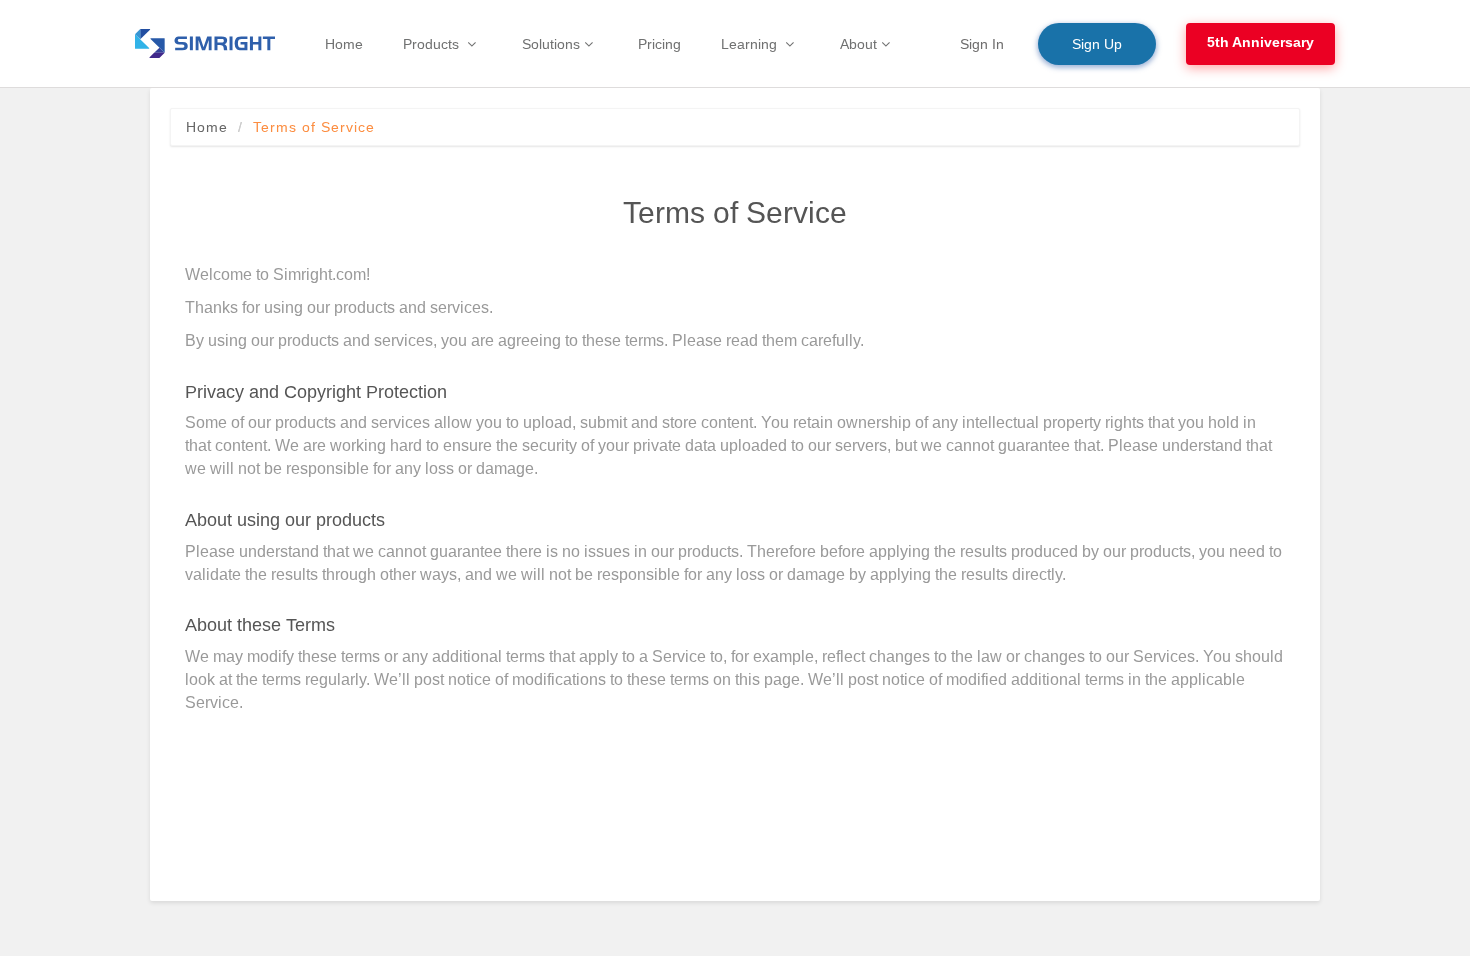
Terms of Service (314, 127)
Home (207, 127)
